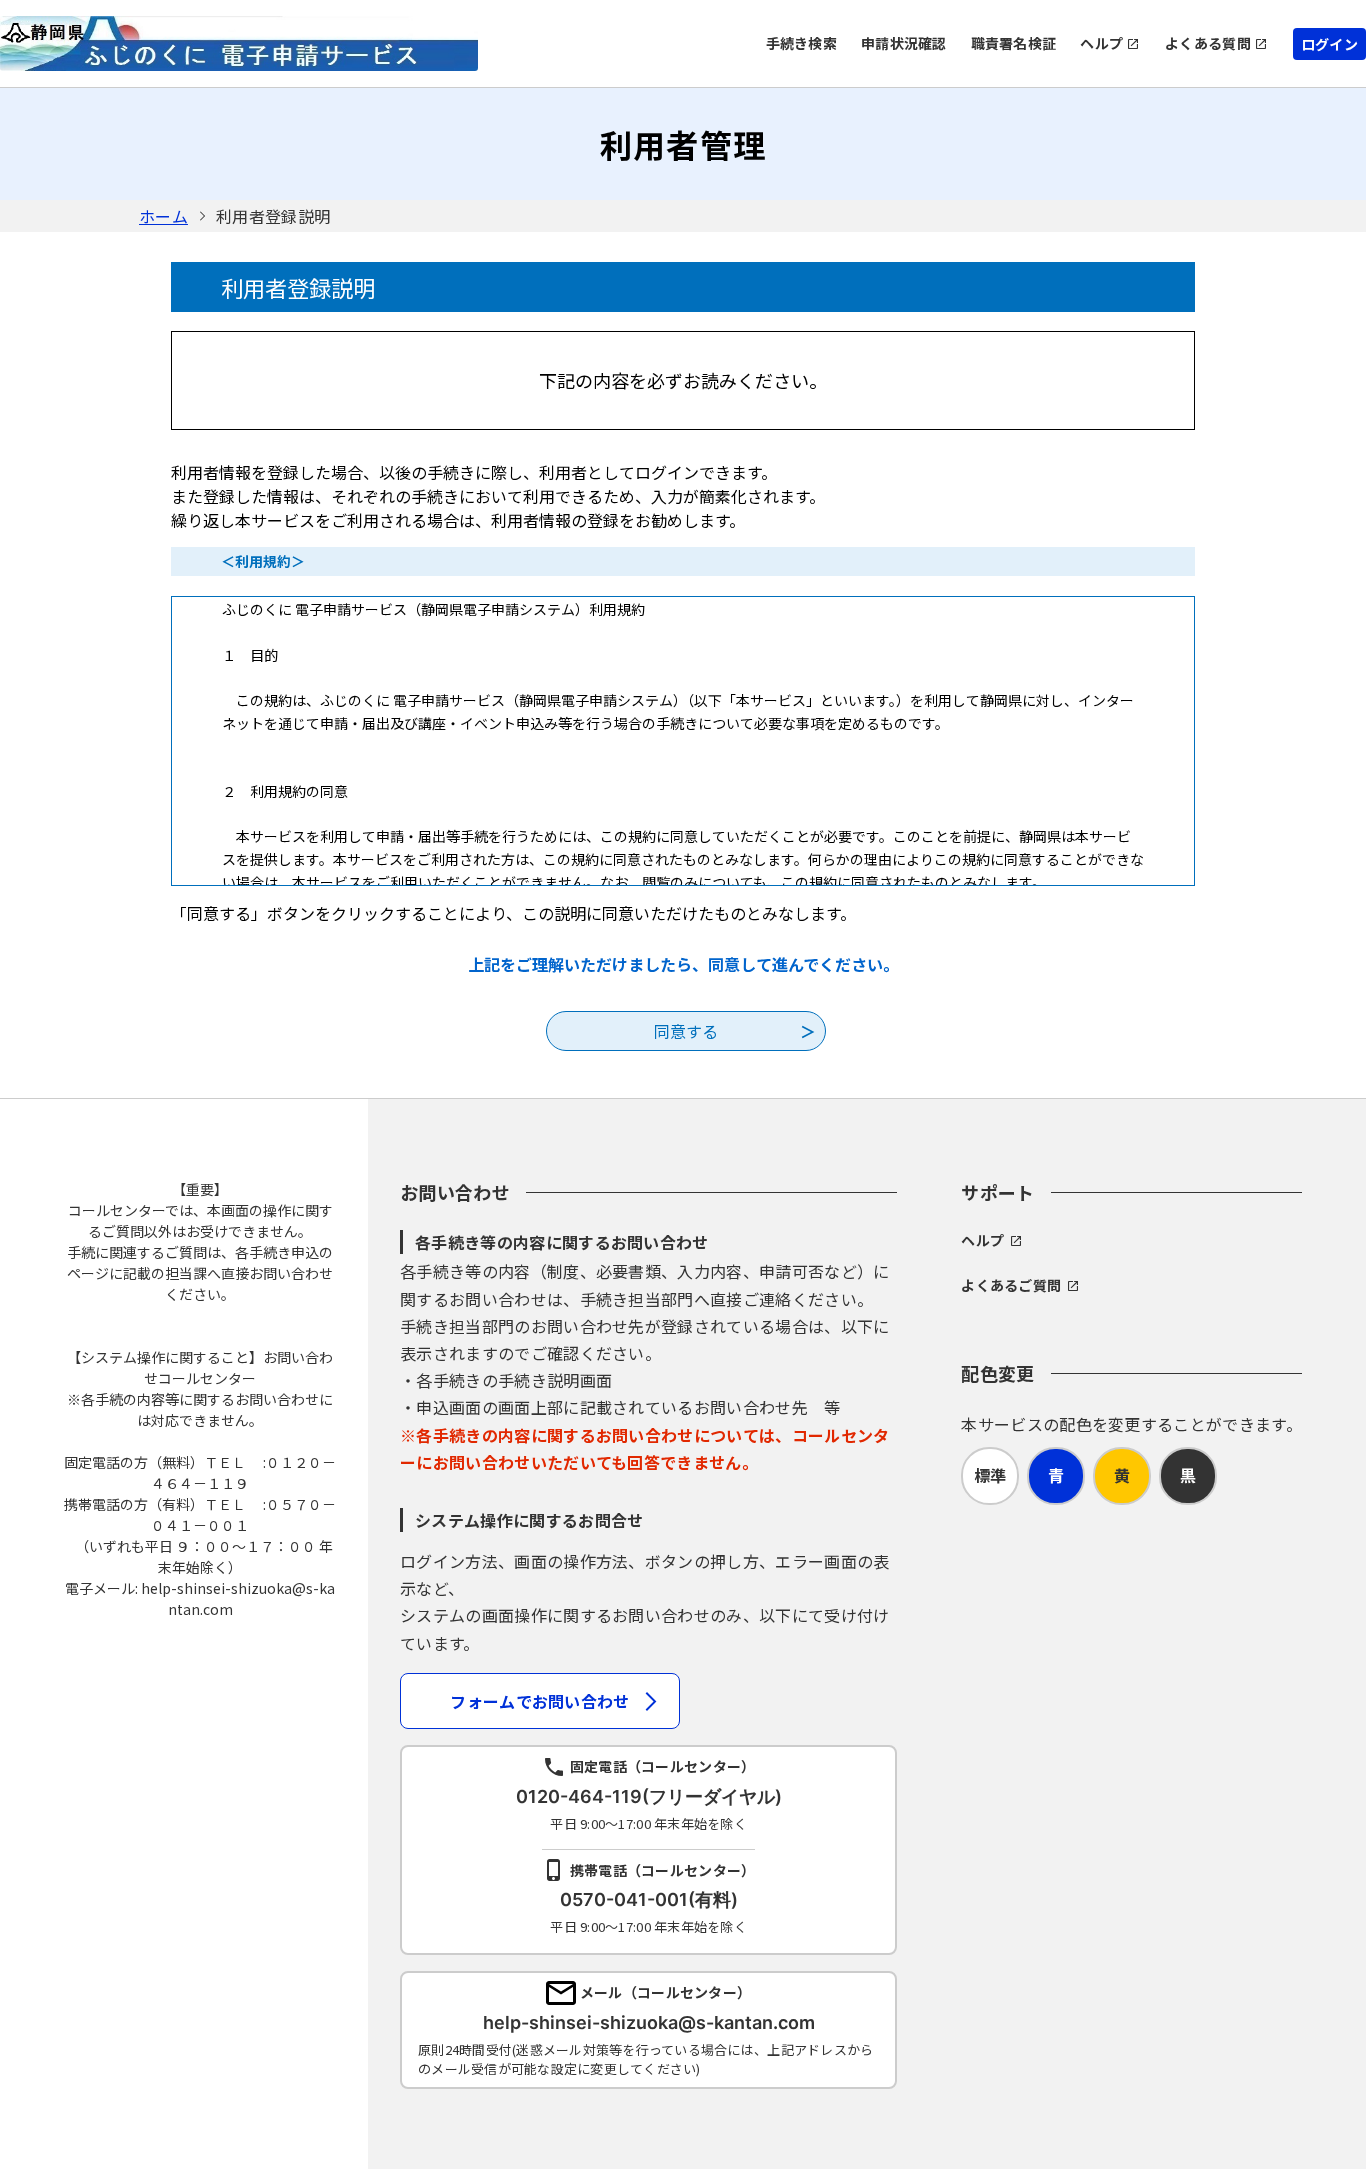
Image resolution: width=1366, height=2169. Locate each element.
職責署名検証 (1014, 43)
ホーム (163, 216)
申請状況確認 (904, 43)
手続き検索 (801, 43)
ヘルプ (1101, 43)
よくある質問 (1208, 43)
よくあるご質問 (1011, 1285)
